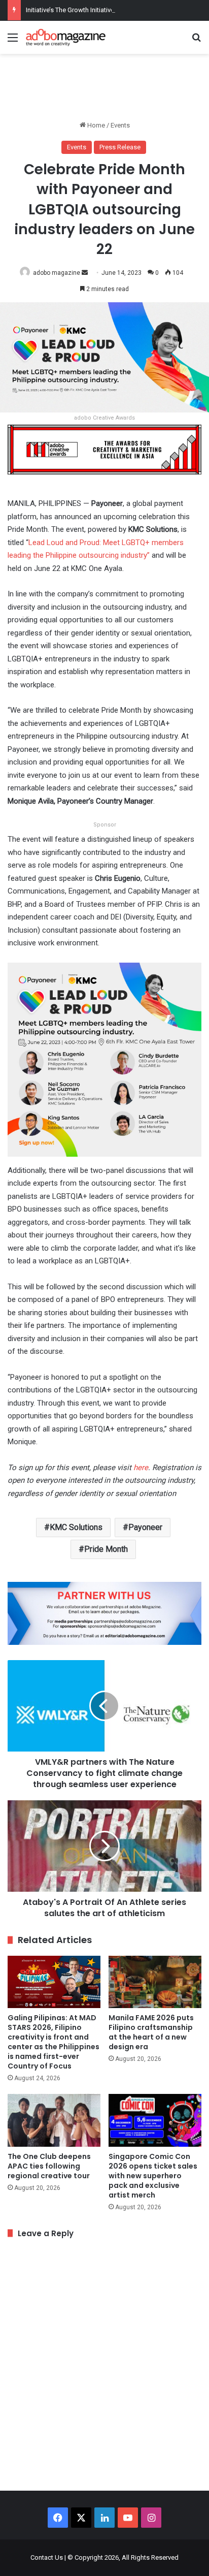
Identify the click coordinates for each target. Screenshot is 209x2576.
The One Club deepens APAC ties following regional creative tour (49, 2166)
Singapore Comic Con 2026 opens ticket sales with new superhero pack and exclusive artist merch (153, 2176)
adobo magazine (57, 273)
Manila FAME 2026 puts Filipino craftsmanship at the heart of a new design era (151, 2032)
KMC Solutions (76, 1527)
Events (120, 125)
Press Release (120, 147)
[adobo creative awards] (104, 449)
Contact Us (47, 2557)
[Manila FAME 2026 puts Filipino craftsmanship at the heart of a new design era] (155, 1982)
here (141, 1468)
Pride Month (106, 1549)
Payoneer (145, 1527)
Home (95, 125)
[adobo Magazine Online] (66, 37)
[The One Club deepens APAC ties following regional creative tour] (54, 2120)
